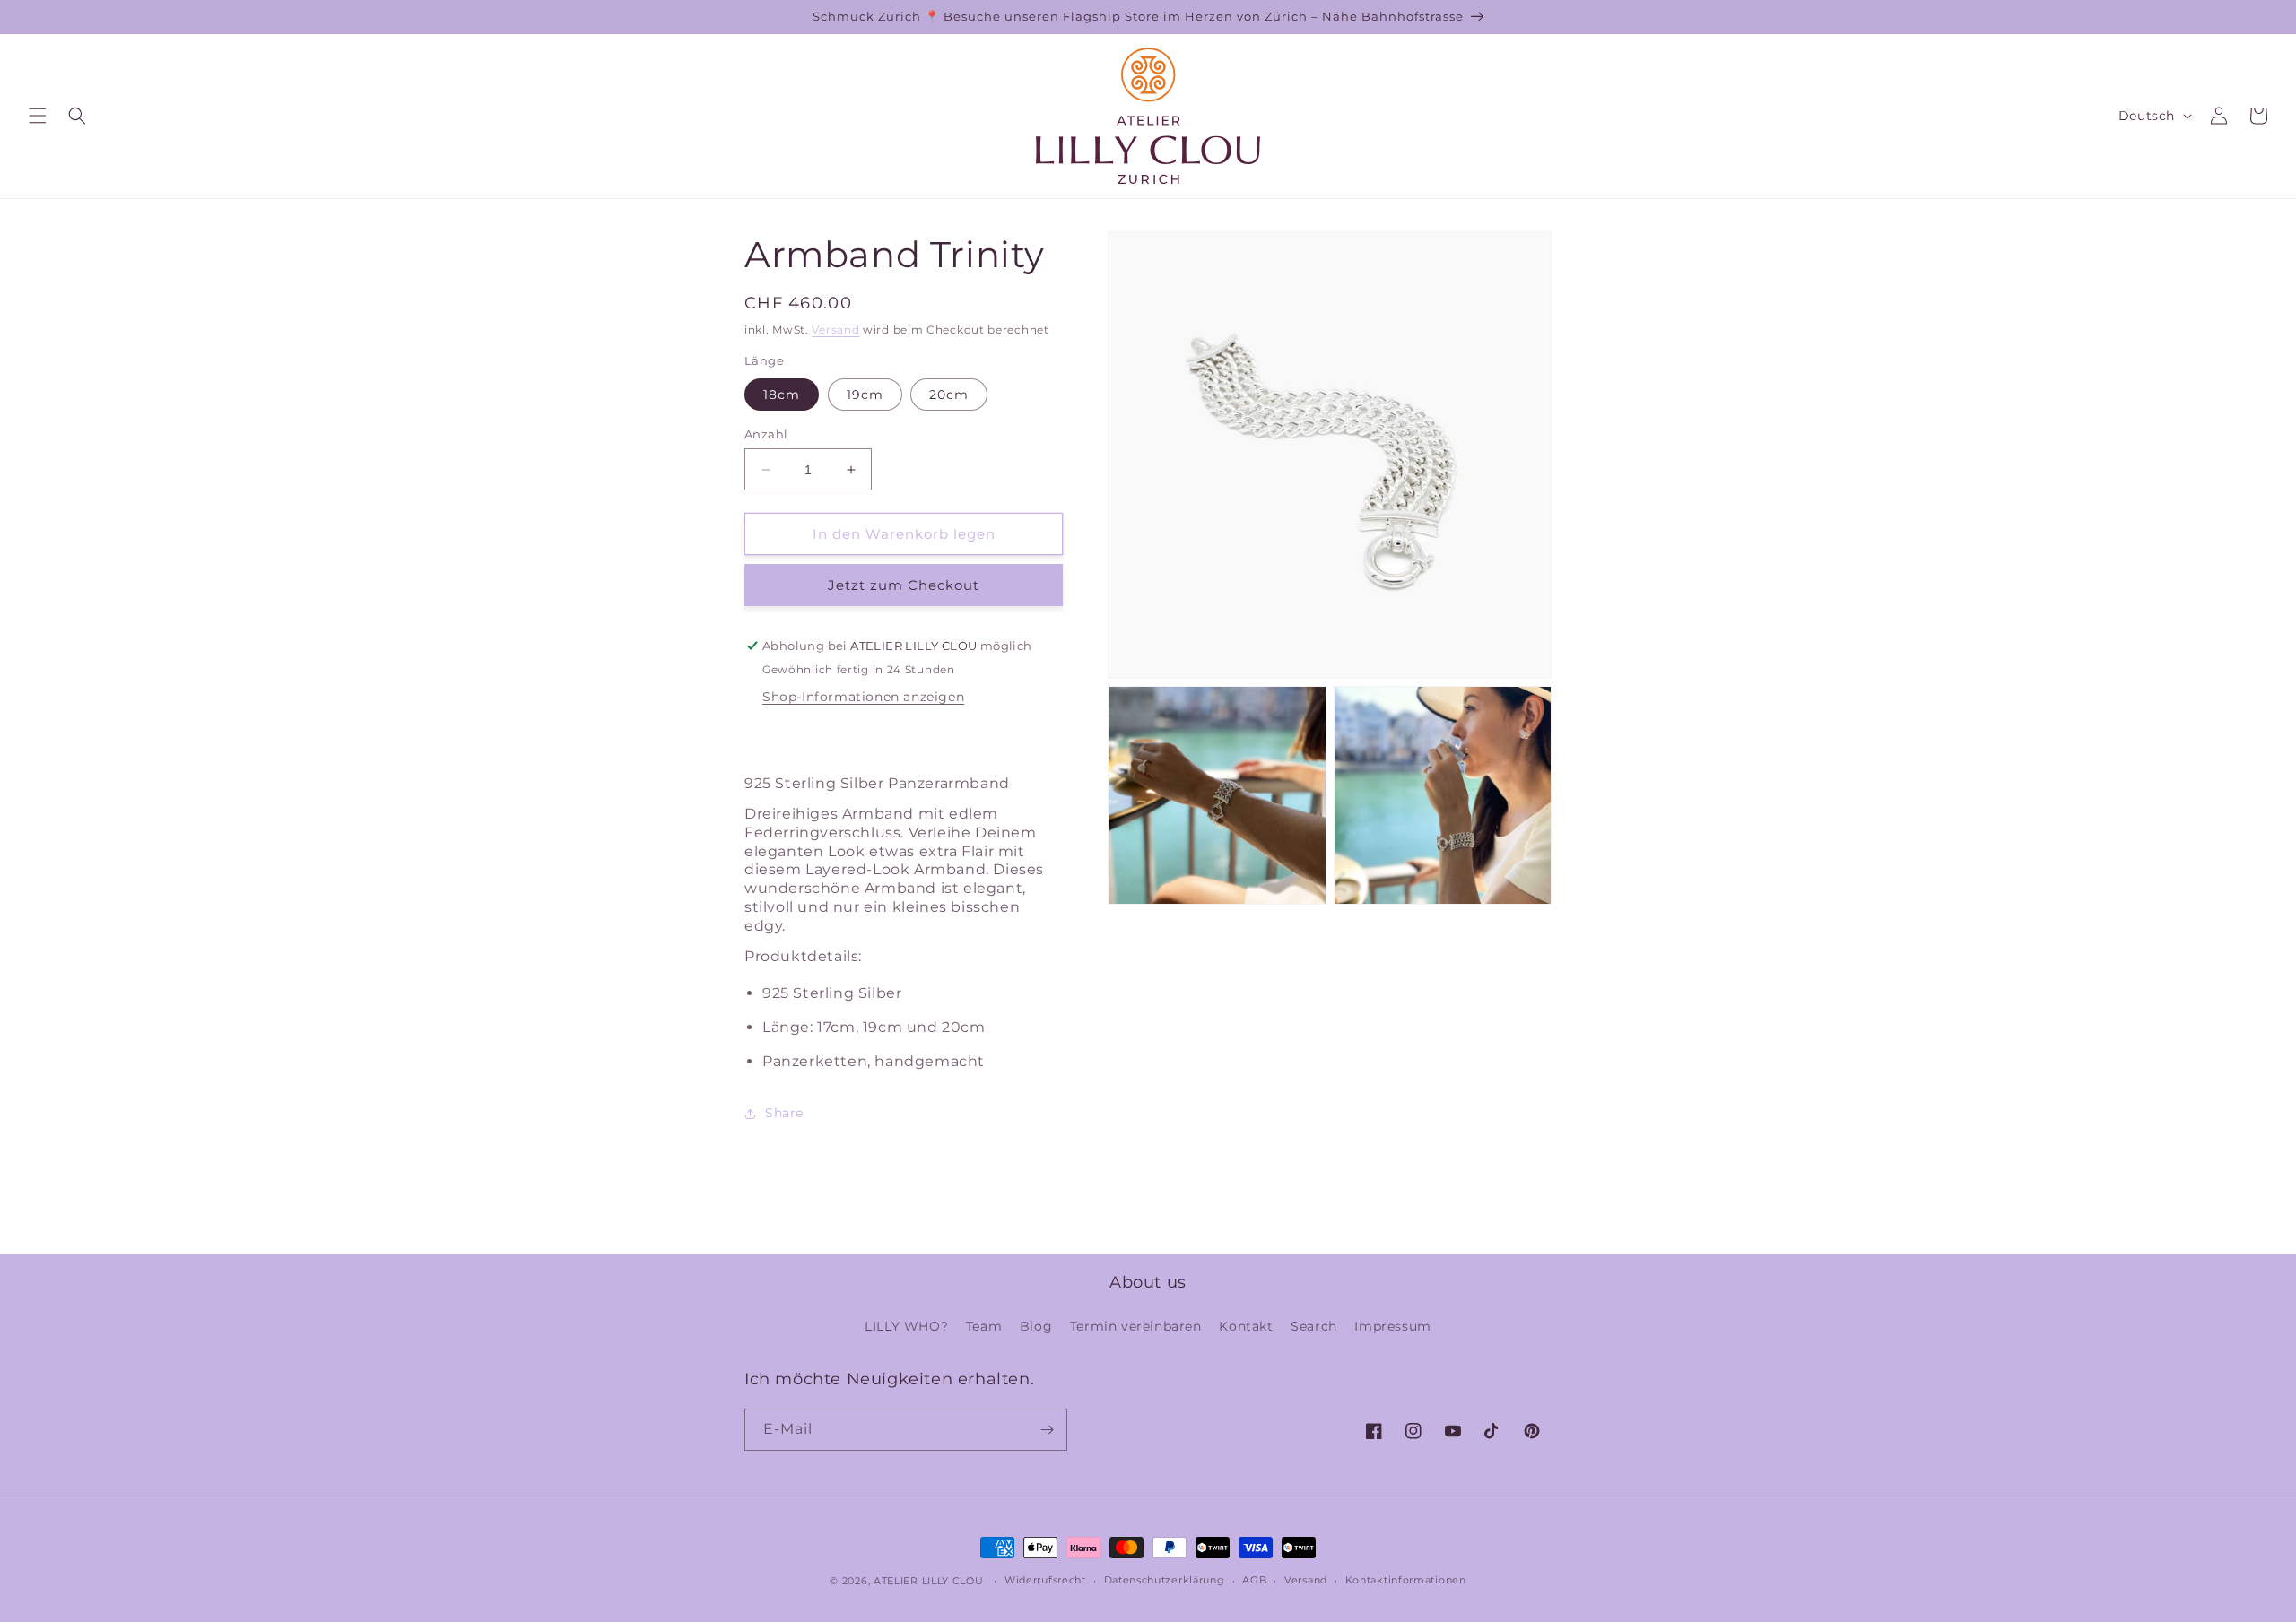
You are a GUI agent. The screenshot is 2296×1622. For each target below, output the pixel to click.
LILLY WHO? (906, 1326)
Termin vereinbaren (1136, 1326)
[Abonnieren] (1047, 1430)
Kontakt (1246, 1326)
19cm (865, 395)
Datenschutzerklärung (1165, 1580)
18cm (782, 395)
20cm (949, 395)
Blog (1036, 1326)
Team (984, 1326)
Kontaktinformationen (1406, 1580)
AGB (1254, 1580)
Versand (835, 330)
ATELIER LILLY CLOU (929, 1581)
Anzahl (766, 434)
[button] (38, 116)
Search (1314, 1326)
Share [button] (784, 1113)
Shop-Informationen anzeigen (863, 697)
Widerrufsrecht (1045, 1580)
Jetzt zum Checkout (904, 585)
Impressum (1392, 1326)
